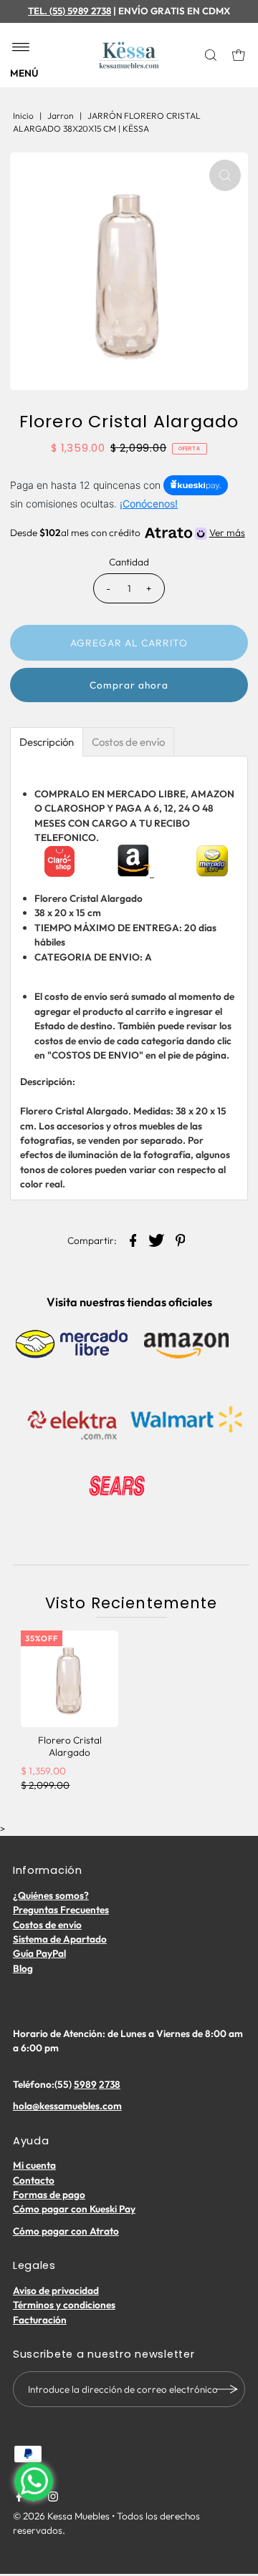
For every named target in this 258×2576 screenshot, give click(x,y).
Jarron (61, 116)
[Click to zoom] (225, 175)
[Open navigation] (21, 48)
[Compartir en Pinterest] (181, 1240)
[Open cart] (239, 55)
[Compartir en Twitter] (157, 1240)
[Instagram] (53, 2498)
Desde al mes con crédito (127, 533)
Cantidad (129, 562)
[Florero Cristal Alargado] (70, 1679)
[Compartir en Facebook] (133, 1240)
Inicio (23, 116)
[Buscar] (212, 55)
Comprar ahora (129, 685)
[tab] (47, 742)
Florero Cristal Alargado (70, 1746)
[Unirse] (227, 2389)
